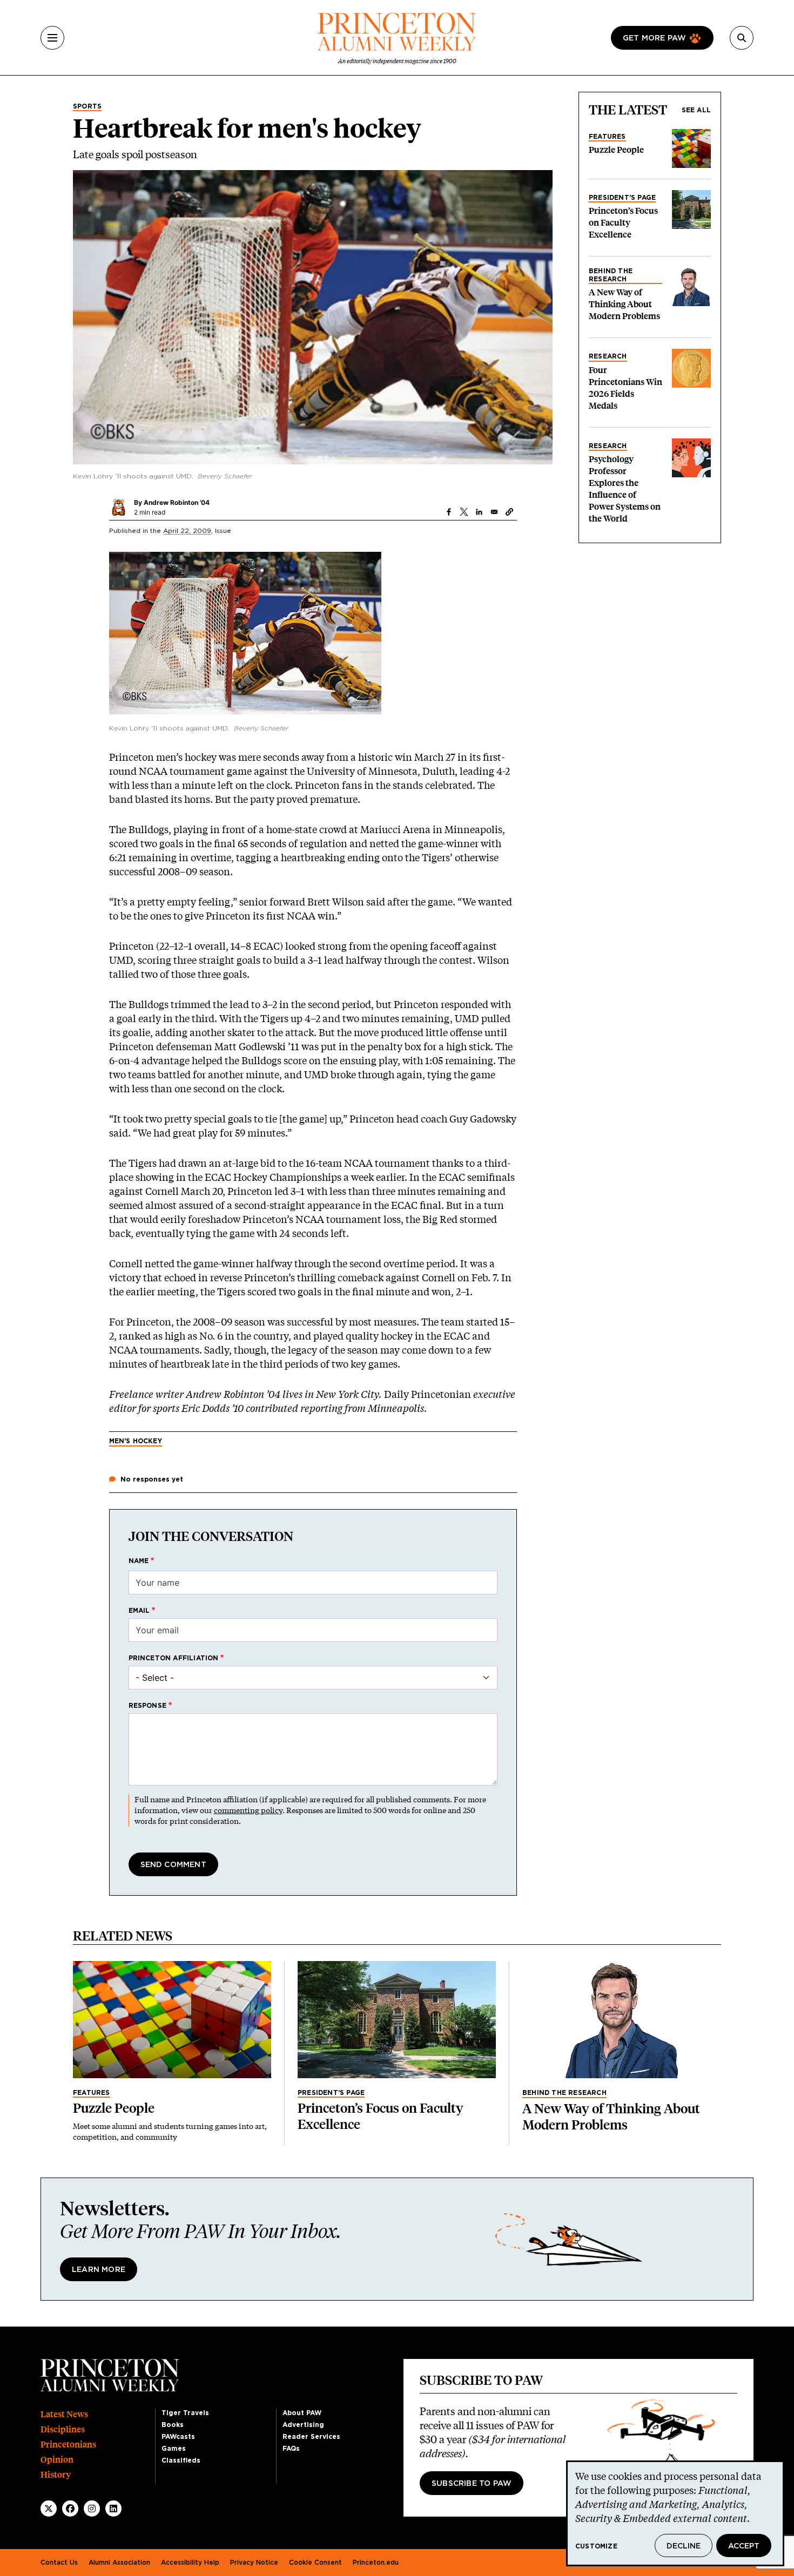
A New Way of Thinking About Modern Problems (624, 304)
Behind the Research (611, 275)
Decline (684, 2546)
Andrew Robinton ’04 (177, 502)
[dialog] (675, 2513)
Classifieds (181, 2460)
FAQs (291, 2449)
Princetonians (68, 2445)
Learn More (99, 2270)
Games (174, 2449)
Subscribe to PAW (472, 2484)
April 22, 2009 (187, 531)
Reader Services (311, 2437)
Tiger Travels (185, 2413)
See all (696, 110)
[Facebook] (70, 2509)
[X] (49, 2509)
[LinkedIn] (113, 2509)
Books (173, 2425)
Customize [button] (596, 2546)
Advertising (303, 2425)
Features (607, 137)
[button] (509, 512)
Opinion (57, 2460)
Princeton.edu (376, 2563)
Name (139, 1561)
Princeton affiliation (174, 1658)
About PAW (302, 2413)
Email (139, 1611)
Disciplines (63, 2429)
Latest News (64, 2414)
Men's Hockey (136, 1441)
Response (148, 1706)
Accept (744, 2546)
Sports (87, 106)
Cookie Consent (315, 2563)
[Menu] (52, 38)
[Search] (742, 38)
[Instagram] (92, 2509)
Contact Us (59, 2563)
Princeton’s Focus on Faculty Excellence (623, 223)
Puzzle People (616, 150)
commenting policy (248, 1810)
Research (608, 356)
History (56, 2475)
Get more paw (654, 38)
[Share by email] (494, 512)
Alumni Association (119, 2563)
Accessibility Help (190, 2563)
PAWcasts (178, 2437)
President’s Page (622, 198)
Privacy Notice (254, 2563)
